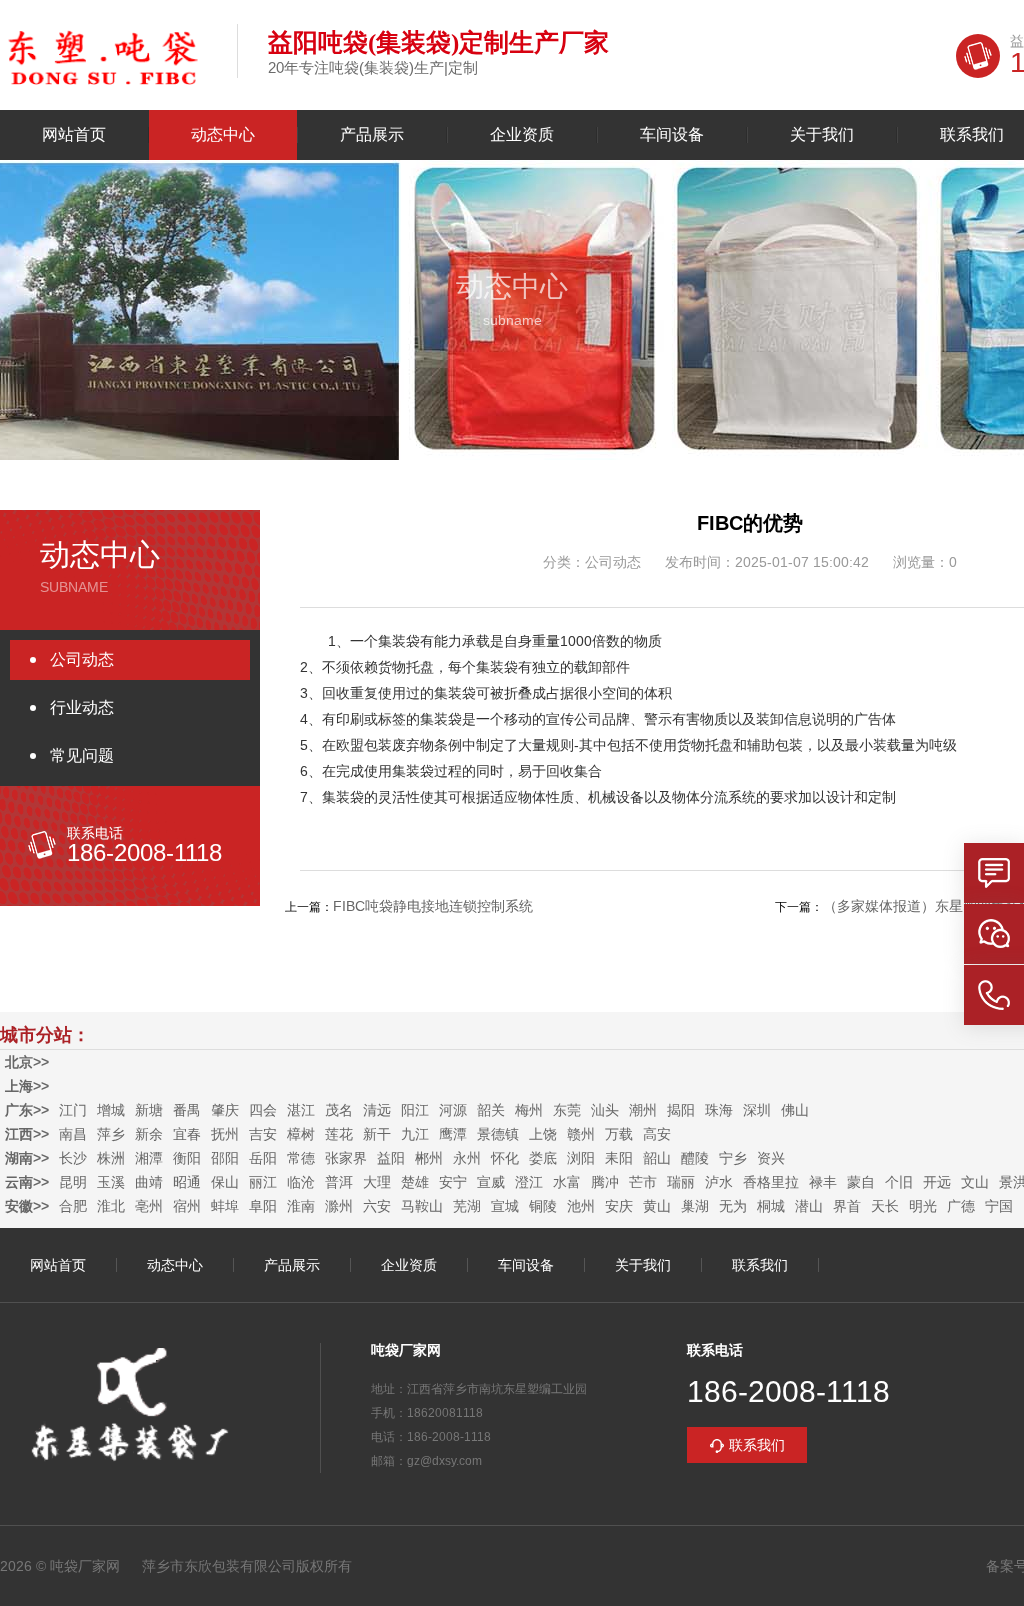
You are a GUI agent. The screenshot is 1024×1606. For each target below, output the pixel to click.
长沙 (73, 1158)
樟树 (301, 1134)
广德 (961, 1206)
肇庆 (225, 1110)
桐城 (771, 1206)
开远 (937, 1182)
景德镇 (498, 1134)
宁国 (999, 1206)
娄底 (543, 1158)
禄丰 (823, 1182)
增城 (111, 1110)
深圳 (757, 1110)
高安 (657, 1134)
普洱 (339, 1182)
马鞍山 (422, 1206)
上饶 (543, 1134)
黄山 (657, 1206)
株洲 (111, 1158)
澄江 (529, 1182)
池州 (581, 1206)
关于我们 (822, 135)
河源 (453, 1110)
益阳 (391, 1158)
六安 (377, 1206)
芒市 (643, 1182)
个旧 (899, 1182)
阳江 (415, 1110)
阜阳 (263, 1206)
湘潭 (149, 1158)
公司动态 (82, 659)
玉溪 (111, 1182)
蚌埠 (225, 1206)
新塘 (149, 1110)
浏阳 (581, 1158)
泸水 (719, 1182)
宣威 (491, 1182)
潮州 (643, 1110)
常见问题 (82, 755)
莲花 (339, 1134)
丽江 (263, 1182)
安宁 (453, 1182)
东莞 (567, 1110)
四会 (263, 1110)
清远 (377, 1110)
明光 (923, 1206)
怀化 (505, 1158)
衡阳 (187, 1158)
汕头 (605, 1110)
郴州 (429, 1158)
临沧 (301, 1182)
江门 (73, 1110)
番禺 (187, 1110)
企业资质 (522, 135)
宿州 (187, 1206)
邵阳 (225, 1158)
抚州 (225, 1134)
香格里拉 (771, 1182)
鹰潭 (453, 1134)
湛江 (301, 1110)
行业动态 (82, 707)
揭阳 (681, 1110)
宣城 (505, 1206)
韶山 (657, 1158)
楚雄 (415, 1182)
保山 (225, 1182)
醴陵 (695, 1158)
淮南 (301, 1206)
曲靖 (149, 1182)
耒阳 (619, 1158)
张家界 (346, 1158)
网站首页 (74, 135)
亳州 (149, 1206)
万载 (619, 1134)
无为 (733, 1206)
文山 (975, 1182)
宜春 (187, 1134)
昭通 (187, 1182)
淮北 (111, 1206)
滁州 (339, 1206)
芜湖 (467, 1206)
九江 (415, 1134)
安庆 (619, 1206)
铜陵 (543, 1206)
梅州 (529, 1110)
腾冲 (605, 1182)
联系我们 (760, 1265)
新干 (377, 1134)
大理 (377, 1182)
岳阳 (263, 1158)
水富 (567, 1182)
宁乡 (733, 1158)
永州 (467, 1158)
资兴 (771, 1158)
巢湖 (695, 1206)
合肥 (73, 1206)
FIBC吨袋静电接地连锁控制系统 (433, 906)
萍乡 (111, 1134)
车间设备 (672, 135)
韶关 (491, 1110)
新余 (149, 1134)
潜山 (809, 1206)
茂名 (339, 1110)
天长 (885, 1206)
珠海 (719, 1110)
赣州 (581, 1134)
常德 (301, 1158)
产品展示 (372, 135)
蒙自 (861, 1182)
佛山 (795, 1110)
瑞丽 (681, 1182)
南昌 (73, 1134)
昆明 (73, 1182)
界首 (847, 1206)
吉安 (263, 1134)
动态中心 (223, 135)
